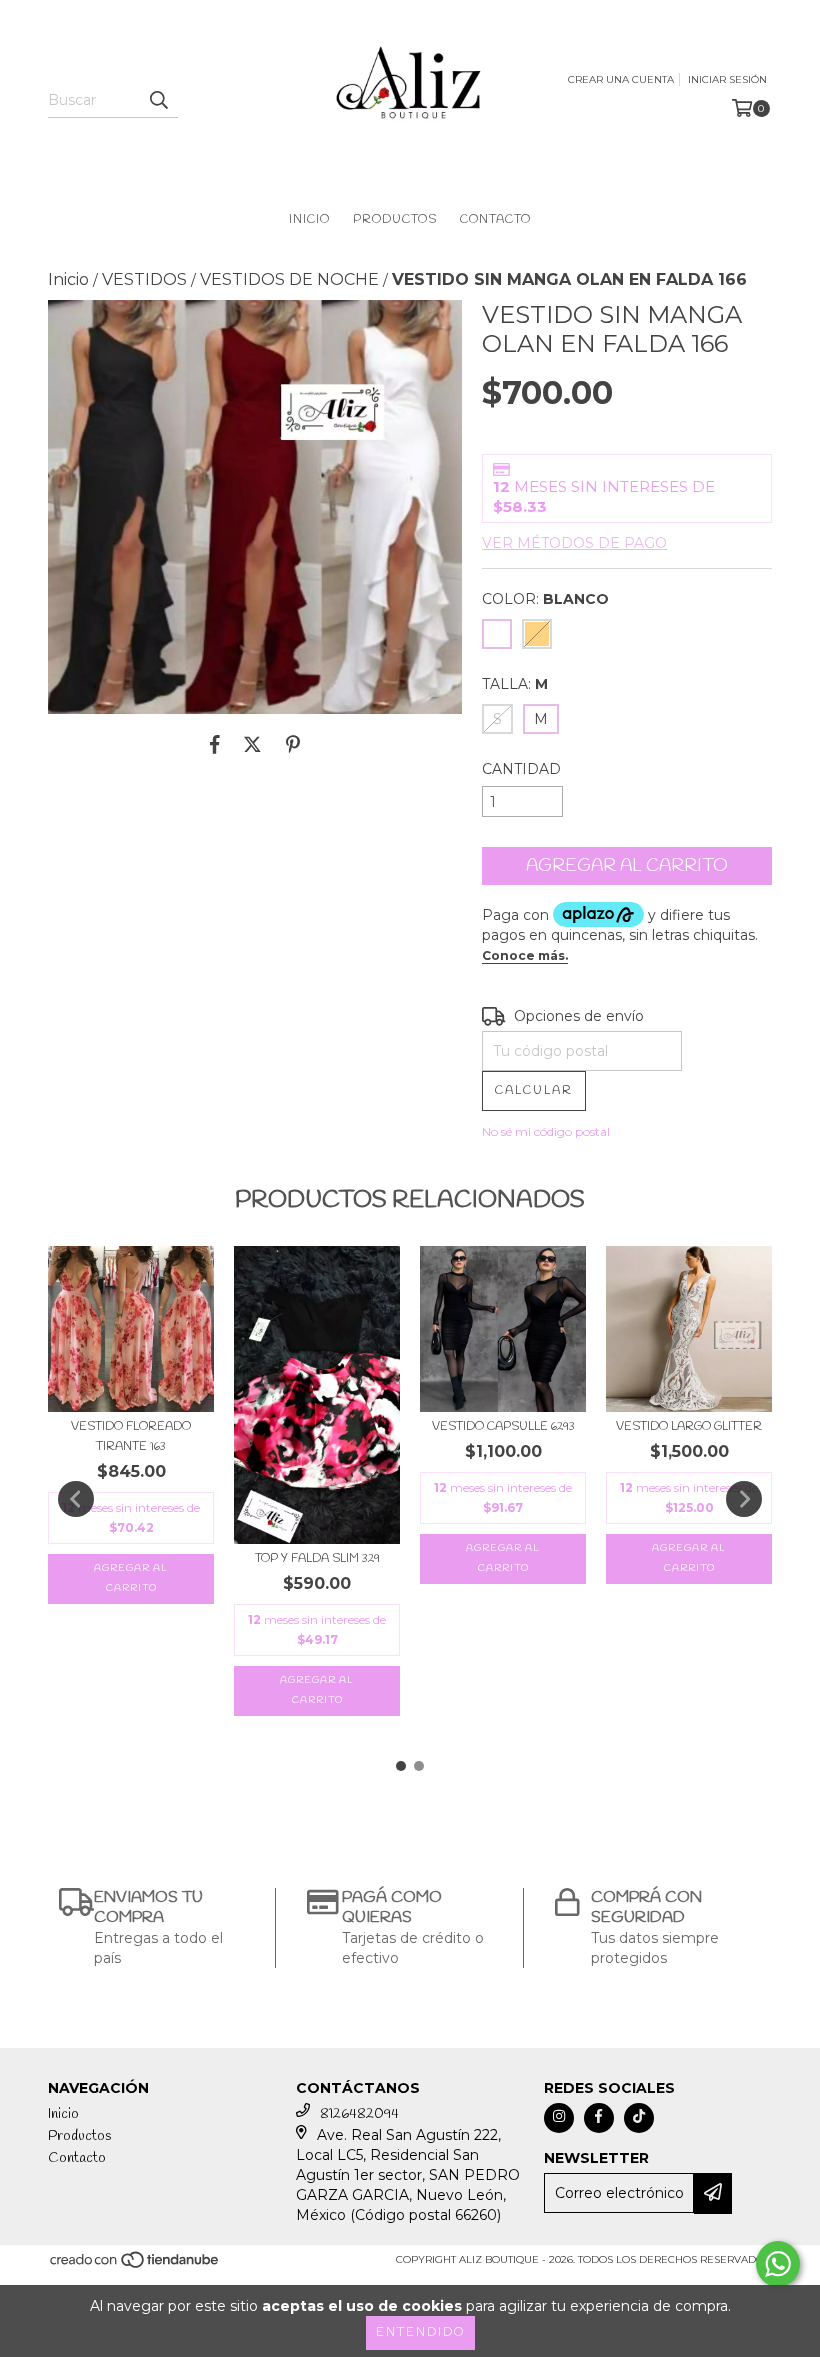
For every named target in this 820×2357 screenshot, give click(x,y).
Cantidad (521, 769)
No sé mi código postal (546, 1131)
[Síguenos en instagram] (559, 2118)
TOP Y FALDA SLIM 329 (317, 1559)
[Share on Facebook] (215, 744)
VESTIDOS (144, 279)
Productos (395, 220)
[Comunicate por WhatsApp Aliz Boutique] (778, 2264)
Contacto (495, 220)
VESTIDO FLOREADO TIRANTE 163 (131, 1437)
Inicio (309, 220)
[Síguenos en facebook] (599, 2118)
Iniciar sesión (727, 79)
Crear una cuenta (621, 79)
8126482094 (359, 2114)
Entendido (420, 2333)
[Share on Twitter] (252, 744)
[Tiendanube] (135, 2266)
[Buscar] (158, 100)
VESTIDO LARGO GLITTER (689, 1427)
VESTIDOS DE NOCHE (289, 279)
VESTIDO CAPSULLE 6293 (503, 1427)
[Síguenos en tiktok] (639, 2118)
